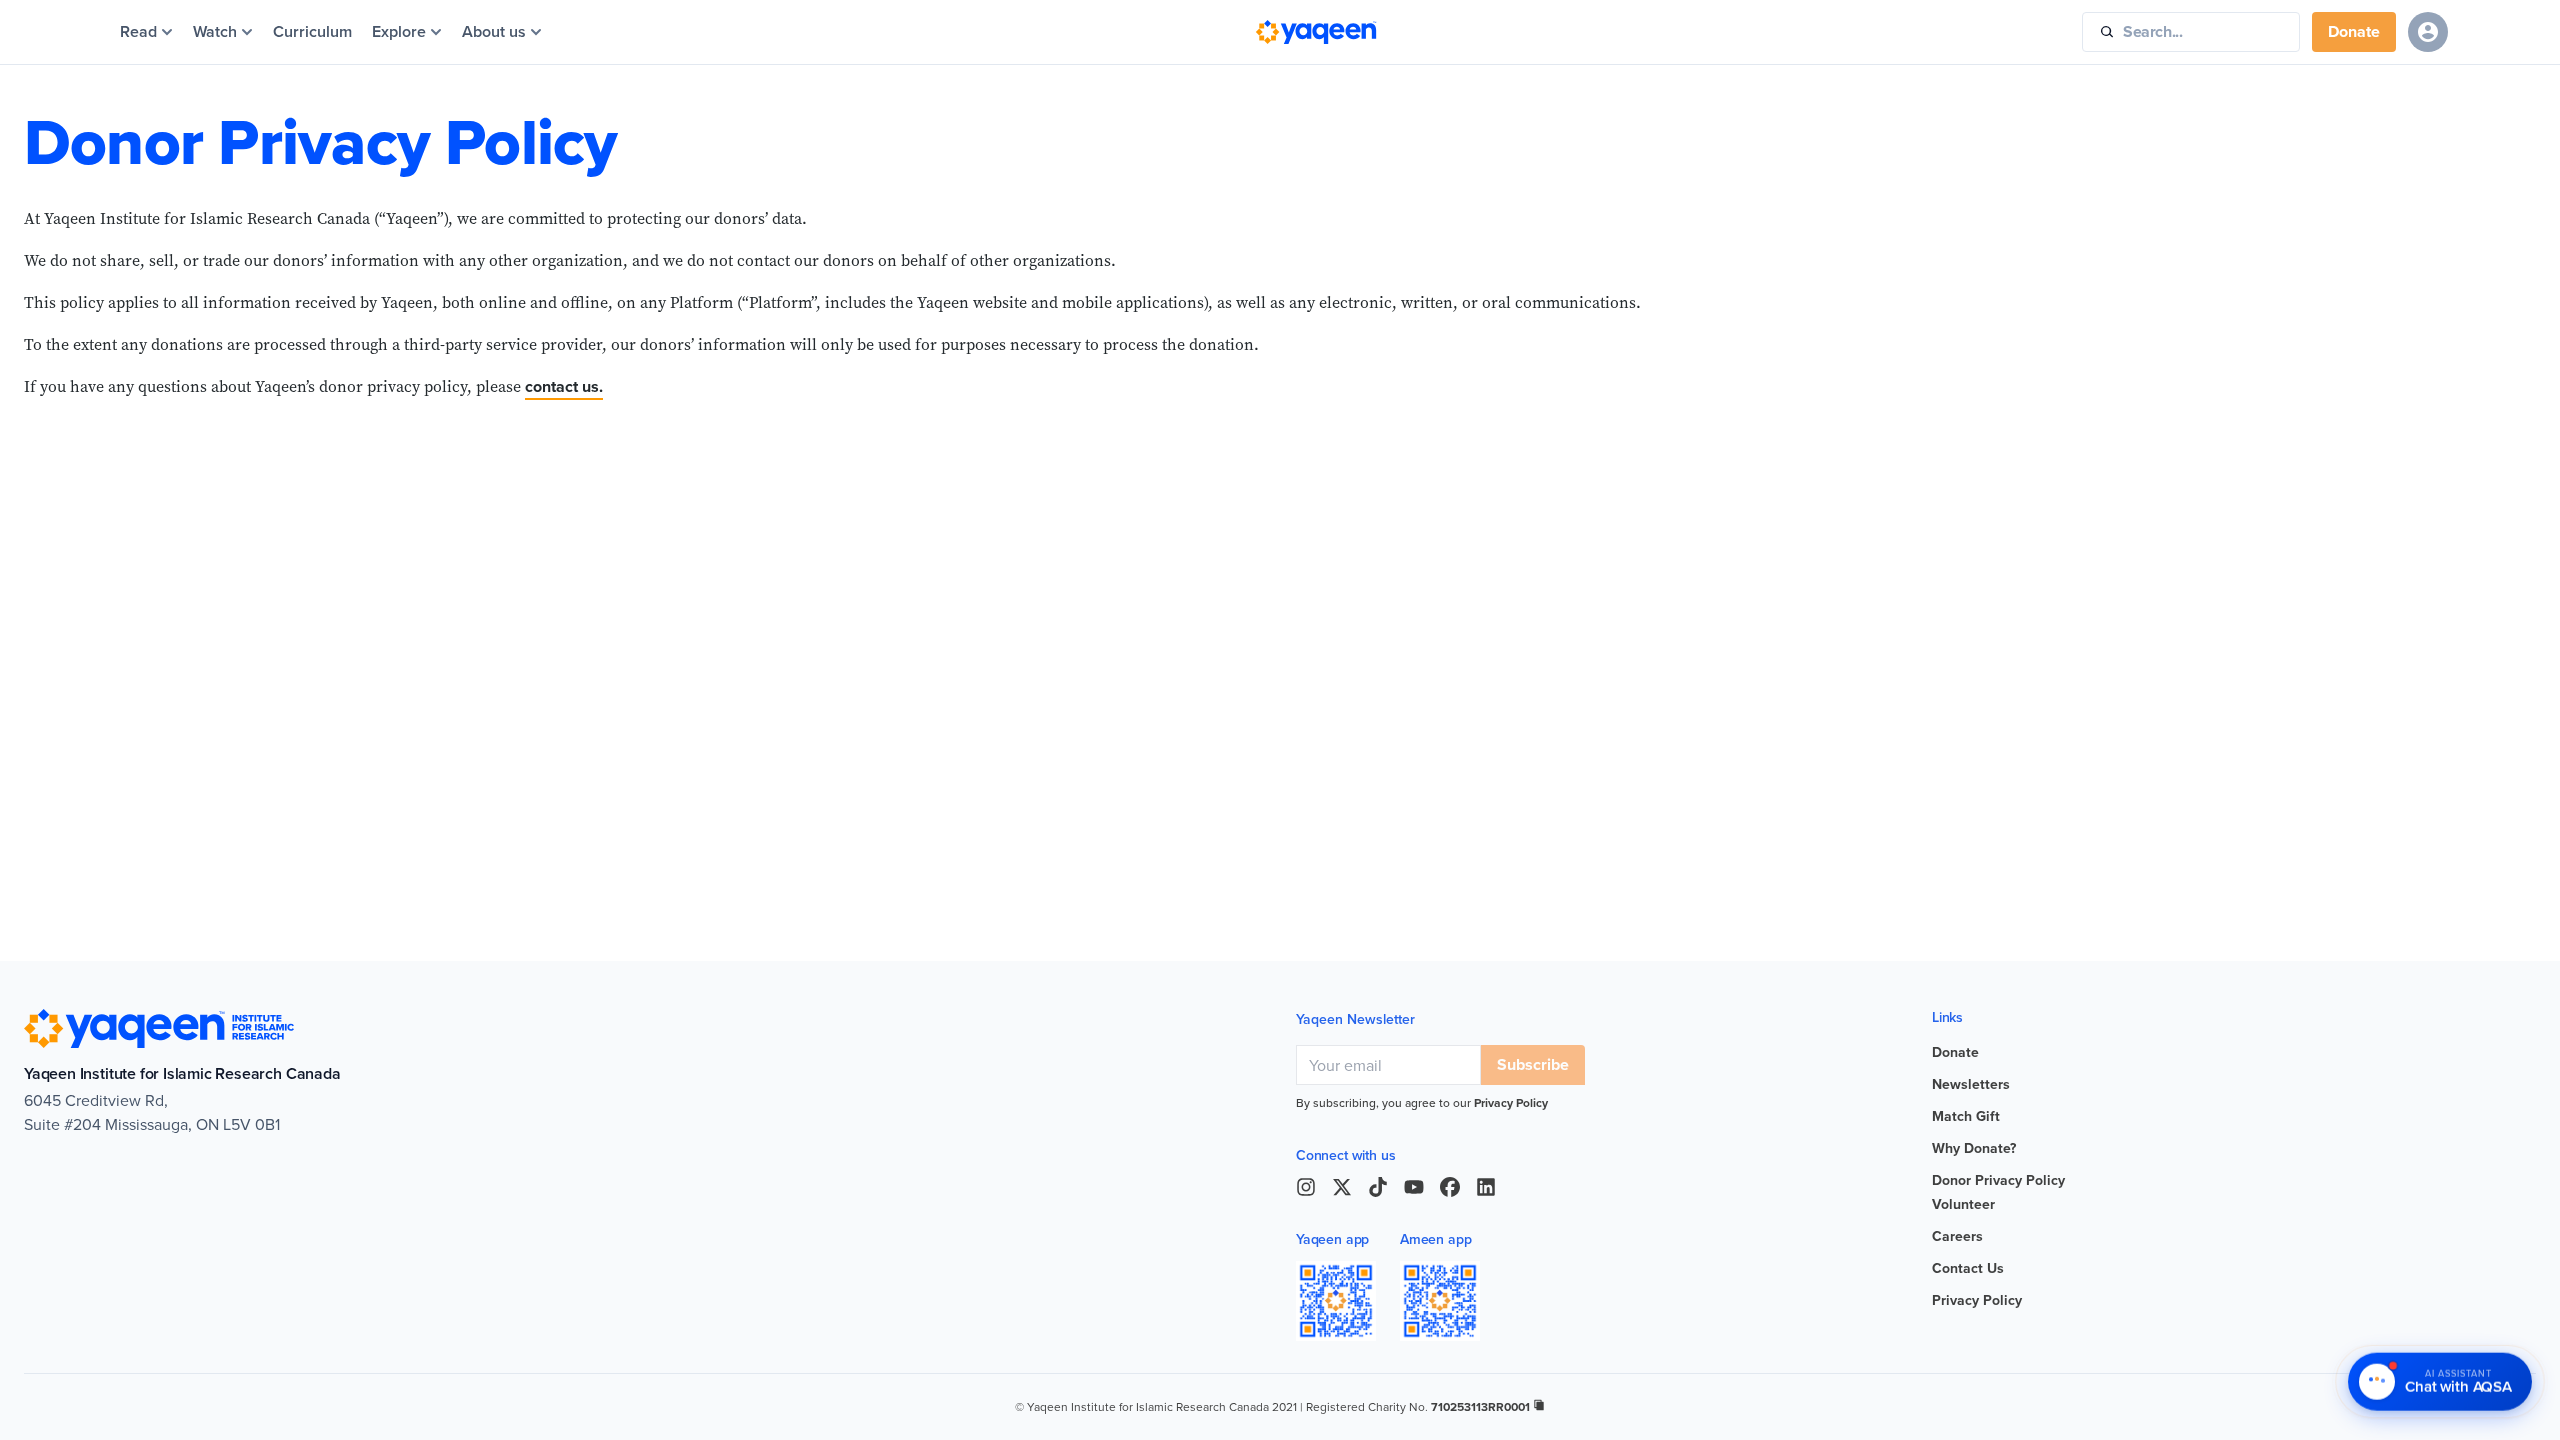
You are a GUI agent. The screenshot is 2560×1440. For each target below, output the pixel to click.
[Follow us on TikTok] (1378, 1187)
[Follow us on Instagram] (1306, 1187)
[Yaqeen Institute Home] (1316, 32)
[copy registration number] (1539, 1405)
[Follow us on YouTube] (1414, 1187)
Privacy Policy (1511, 1102)
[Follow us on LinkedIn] (1486, 1187)
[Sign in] (2428, 32)
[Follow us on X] (1342, 1187)
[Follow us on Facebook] (1450, 1187)
